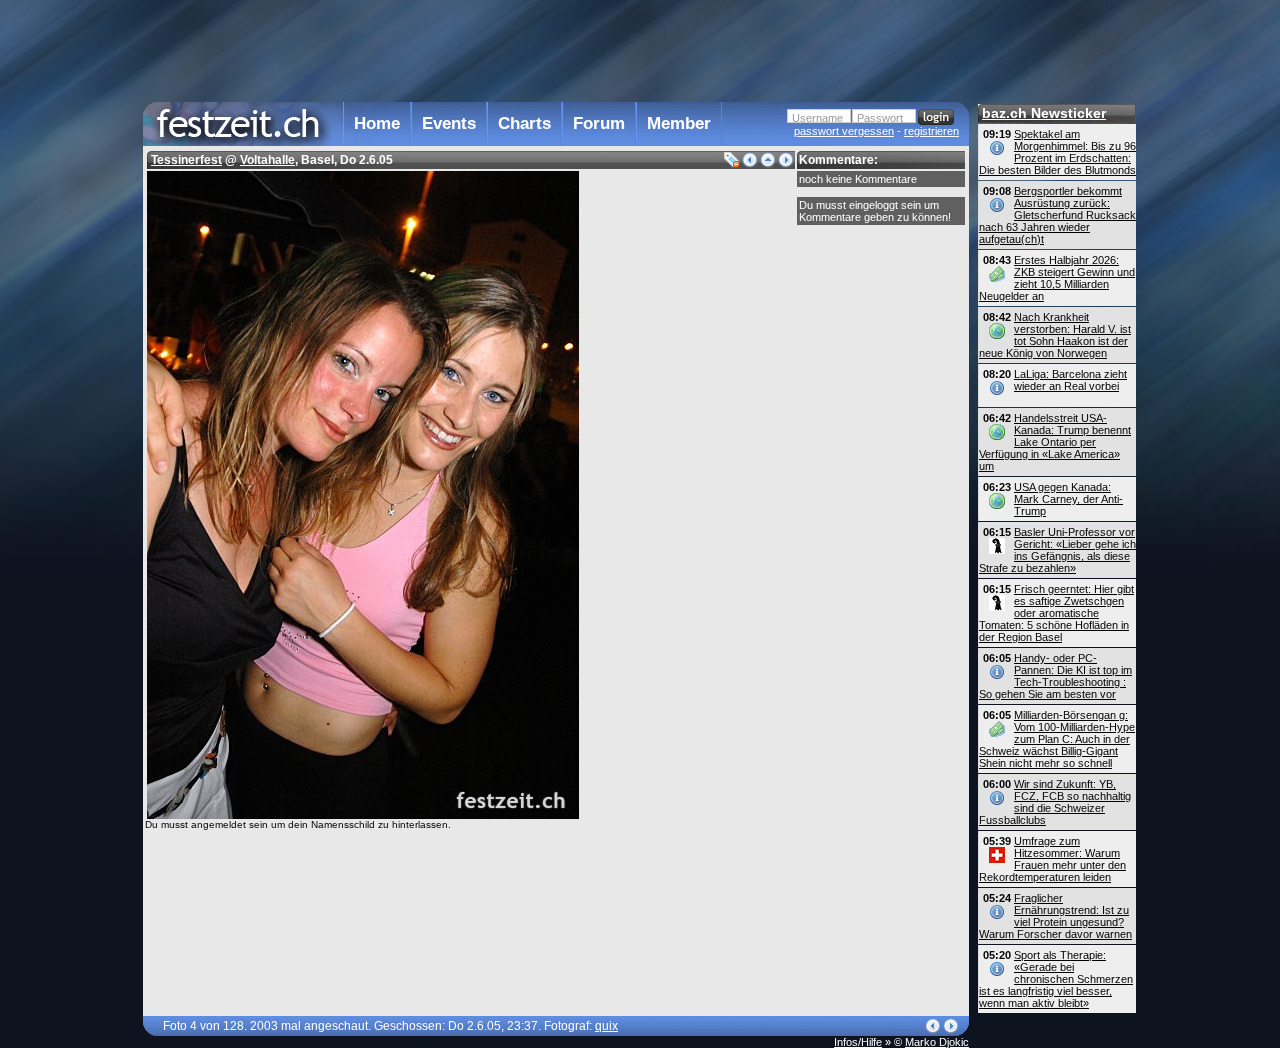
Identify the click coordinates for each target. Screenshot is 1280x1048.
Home (377, 123)
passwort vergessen (844, 131)
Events (449, 123)
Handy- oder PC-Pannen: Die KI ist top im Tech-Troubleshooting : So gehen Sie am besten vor (1055, 676)
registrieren (931, 131)
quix (606, 1026)
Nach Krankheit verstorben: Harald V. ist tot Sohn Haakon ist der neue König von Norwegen (1055, 335)
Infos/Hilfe (858, 1042)
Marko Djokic (937, 1042)
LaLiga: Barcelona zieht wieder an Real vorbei (1070, 380)
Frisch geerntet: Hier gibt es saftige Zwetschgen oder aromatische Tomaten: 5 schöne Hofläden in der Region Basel (1056, 613)
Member (679, 123)
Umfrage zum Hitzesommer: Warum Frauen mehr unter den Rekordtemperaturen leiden (1052, 859)
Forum (599, 123)
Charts (524, 123)
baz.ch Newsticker (1044, 113)
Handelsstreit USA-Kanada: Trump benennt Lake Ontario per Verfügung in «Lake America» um (1055, 442)
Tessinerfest (186, 160)
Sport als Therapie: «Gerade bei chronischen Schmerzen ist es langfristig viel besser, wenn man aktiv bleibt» (1056, 979)
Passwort (880, 118)
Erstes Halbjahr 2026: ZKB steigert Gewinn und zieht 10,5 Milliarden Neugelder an (1057, 278)
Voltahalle (267, 160)
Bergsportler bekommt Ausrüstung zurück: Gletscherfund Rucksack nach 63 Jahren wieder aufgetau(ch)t (1057, 215)
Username (817, 118)
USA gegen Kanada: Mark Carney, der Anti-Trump (1068, 499)
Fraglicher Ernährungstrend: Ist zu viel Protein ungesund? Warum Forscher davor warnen (1055, 916)
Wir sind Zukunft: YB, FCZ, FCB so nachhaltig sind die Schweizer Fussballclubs (1055, 802)
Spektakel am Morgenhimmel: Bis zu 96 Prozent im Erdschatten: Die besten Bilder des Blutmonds (1057, 152)
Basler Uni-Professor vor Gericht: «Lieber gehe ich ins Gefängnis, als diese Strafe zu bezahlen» (1057, 550)
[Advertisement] (556, 49)
